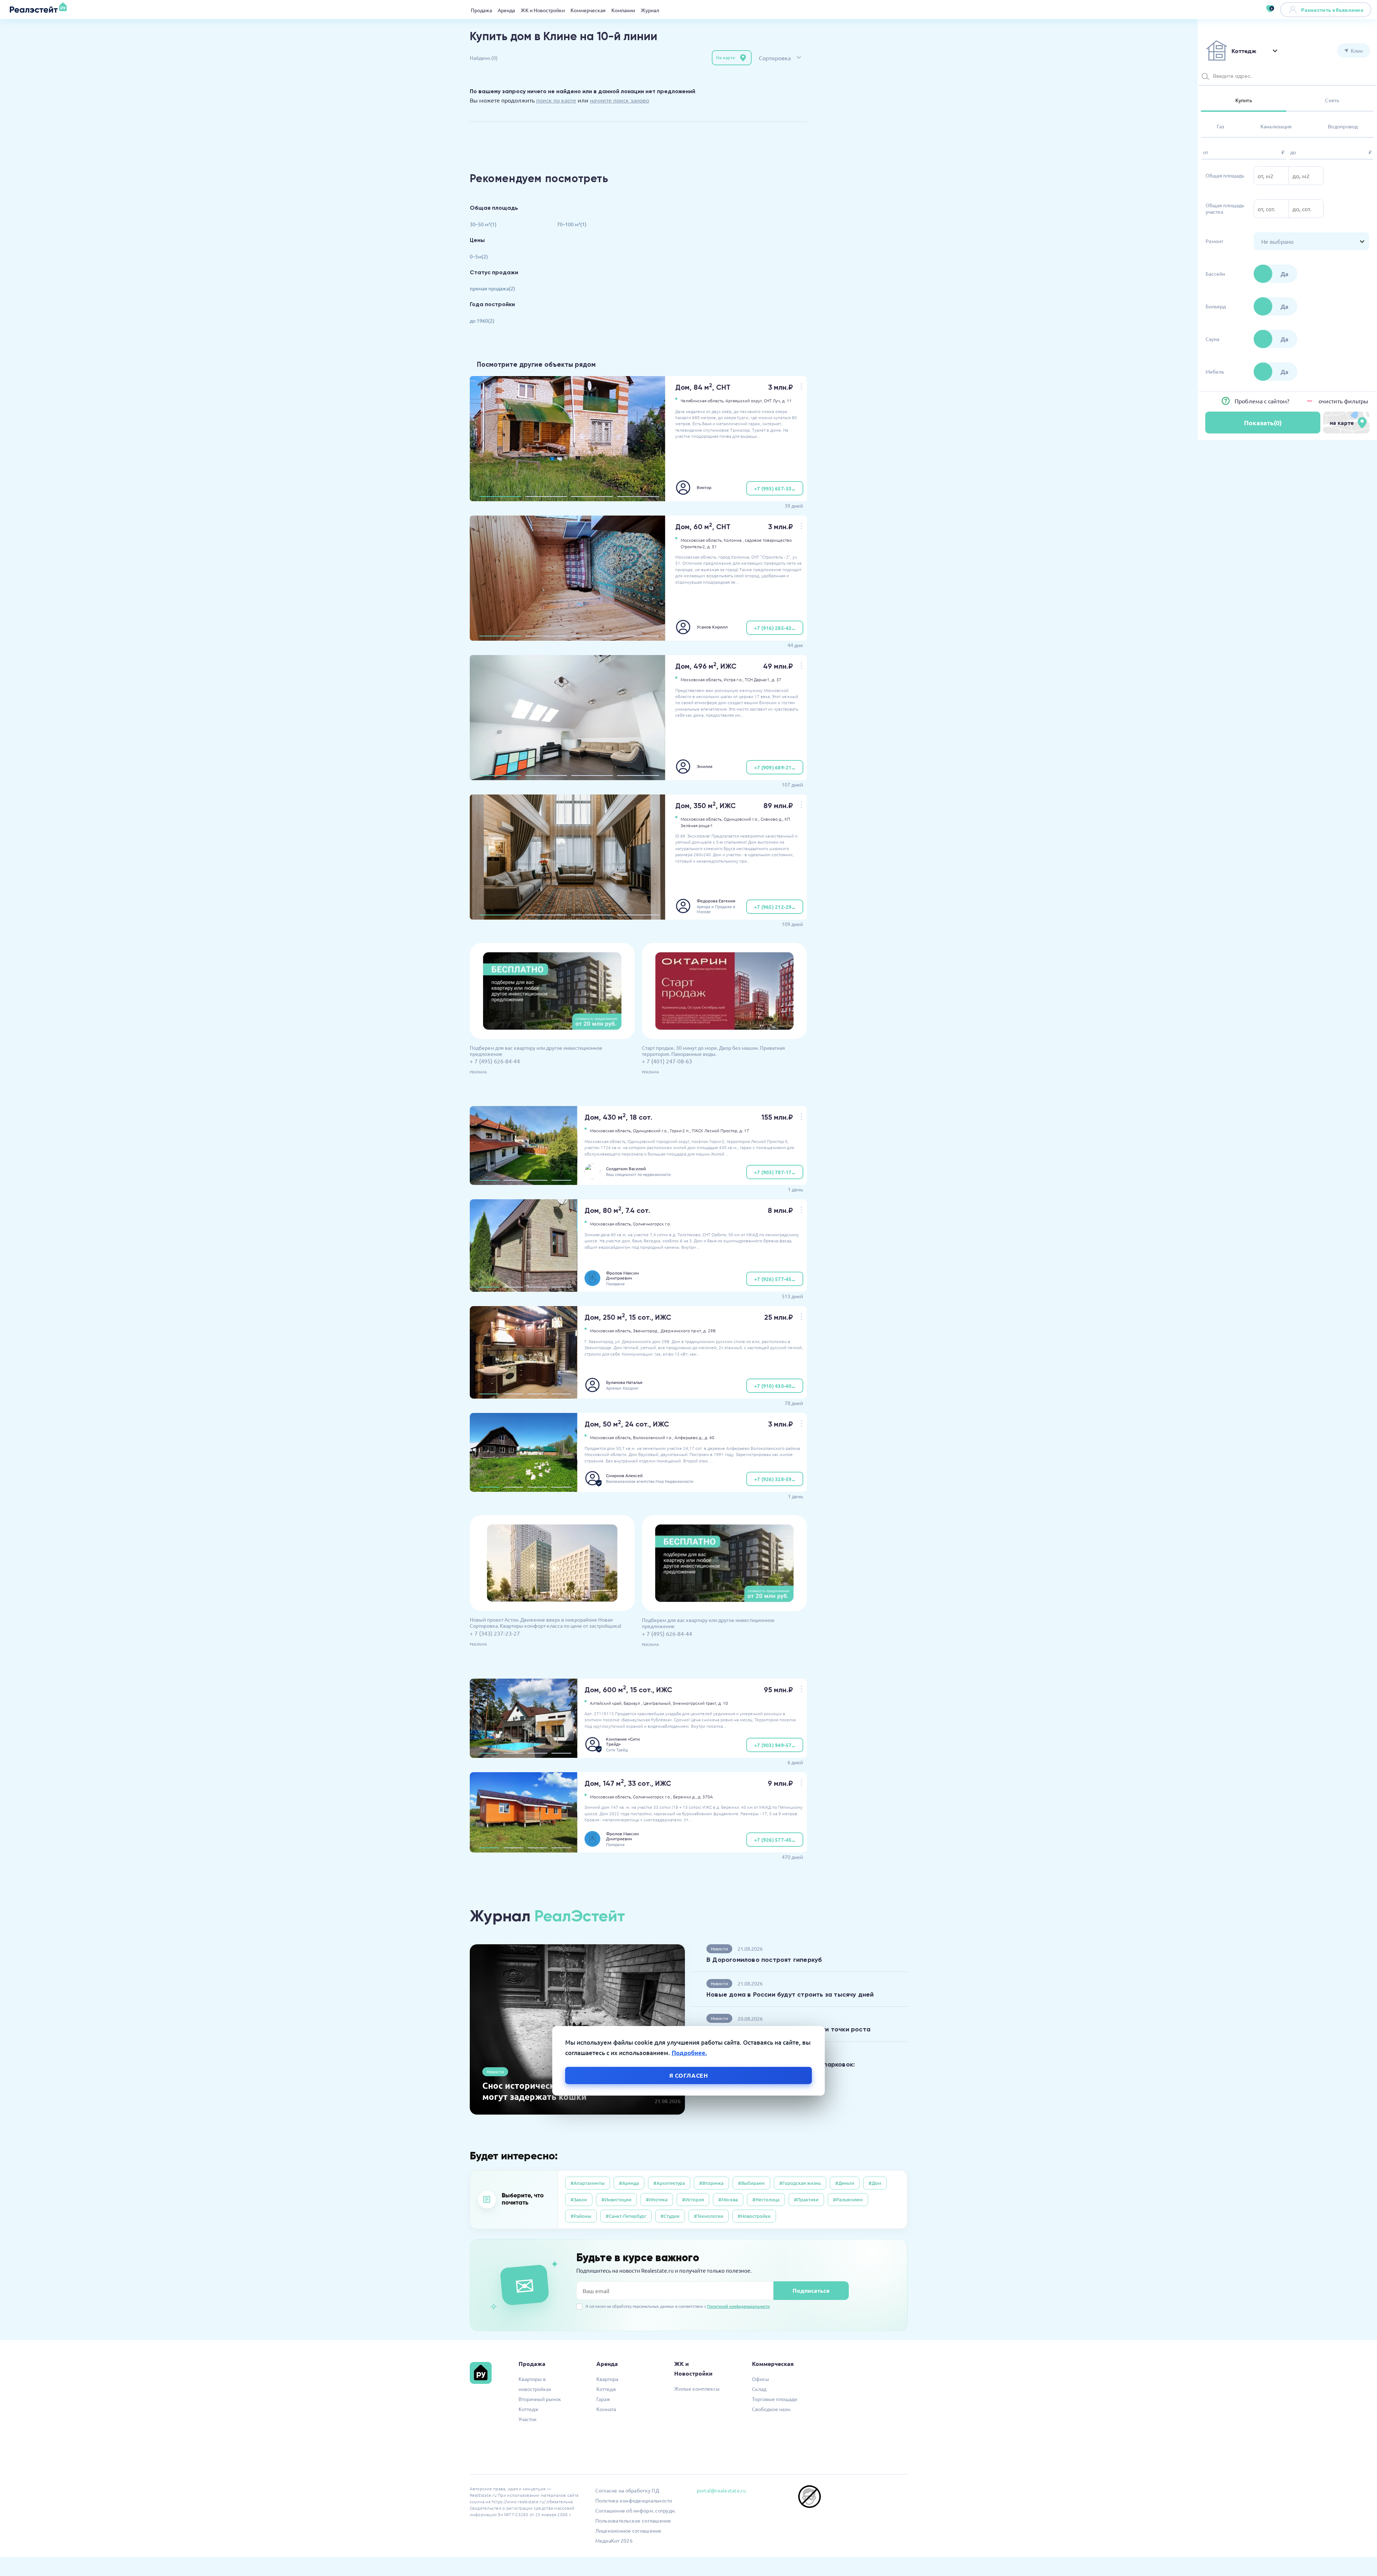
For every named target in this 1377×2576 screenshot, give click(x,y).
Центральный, (657, 1703)
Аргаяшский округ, (744, 400)
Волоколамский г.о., (653, 1437)
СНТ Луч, (772, 400)
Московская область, (702, 540)
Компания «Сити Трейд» (623, 1741)
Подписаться (811, 2290)
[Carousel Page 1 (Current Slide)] (500, 497)
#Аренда (629, 2183)
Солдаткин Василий (626, 1168)
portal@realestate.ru (721, 2490)
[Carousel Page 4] (638, 497)
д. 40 (709, 1437)
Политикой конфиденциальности (739, 2306)
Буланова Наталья (624, 1382)
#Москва (728, 2199)
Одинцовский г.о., (742, 819)
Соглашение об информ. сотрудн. (636, 2510)
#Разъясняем (848, 2199)
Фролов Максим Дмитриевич (623, 1275)
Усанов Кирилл (712, 627)
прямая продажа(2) (493, 288)
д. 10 (723, 1703)
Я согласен (689, 2075)
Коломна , (734, 540)
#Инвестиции (616, 2199)
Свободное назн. (772, 2409)
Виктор (704, 487)
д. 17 (744, 1130)
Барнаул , (633, 1703)
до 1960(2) (482, 321)
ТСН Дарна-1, (758, 679)
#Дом (875, 2183)
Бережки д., (685, 1797)
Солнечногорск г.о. (652, 1224)
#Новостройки (754, 2216)
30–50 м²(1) (483, 224)
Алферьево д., (689, 1437)
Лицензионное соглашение (628, 2530)
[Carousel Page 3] (592, 497)
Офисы (761, 2379)
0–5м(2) (479, 256)
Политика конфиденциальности (634, 2500)
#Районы (581, 2216)
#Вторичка (711, 2183)
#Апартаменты (588, 2183)
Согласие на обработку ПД (627, 2490)
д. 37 (777, 679)
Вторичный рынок (540, 2399)
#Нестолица (766, 2199)
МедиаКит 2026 (614, 2541)
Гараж (603, 2399)
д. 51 (712, 546)
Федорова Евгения (716, 901)
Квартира (607, 2379)
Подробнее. (689, 2053)
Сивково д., (772, 819)
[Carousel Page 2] (546, 497)
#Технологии (709, 2216)
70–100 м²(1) (572, 224)
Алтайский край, (606, 1703)
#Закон (579, 2199)
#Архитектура (669, 2183)
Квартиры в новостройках (535, 2384)
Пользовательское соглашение (633, 2520)
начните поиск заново (619, 100)
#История (693, 2199)
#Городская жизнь (800, 2183)
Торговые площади (775, 2399)
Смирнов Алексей (624, 1475)
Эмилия (705, 766)
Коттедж (529, 2409)
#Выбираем (751, 2183)
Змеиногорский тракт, (695, 1703)
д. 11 (787, 400)
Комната (606, 2409)
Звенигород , (646, 1330)
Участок (528, 2419)
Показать (1263, 423)
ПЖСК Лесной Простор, (715, 1130)
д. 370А (705, 1797)
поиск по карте (556, 100)
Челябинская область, (702, 400)
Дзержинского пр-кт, (681, 1330)
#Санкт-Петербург (626, 2216)
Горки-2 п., (680, 1130)
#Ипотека (657, 2199)
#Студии (670, 2216)
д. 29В (709, 1330)
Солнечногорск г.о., (652, 1797)
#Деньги (845, 2183)
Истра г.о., (734, 679)
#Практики (806, 2199)
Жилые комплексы (697, 2388)
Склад (759, 2389)
